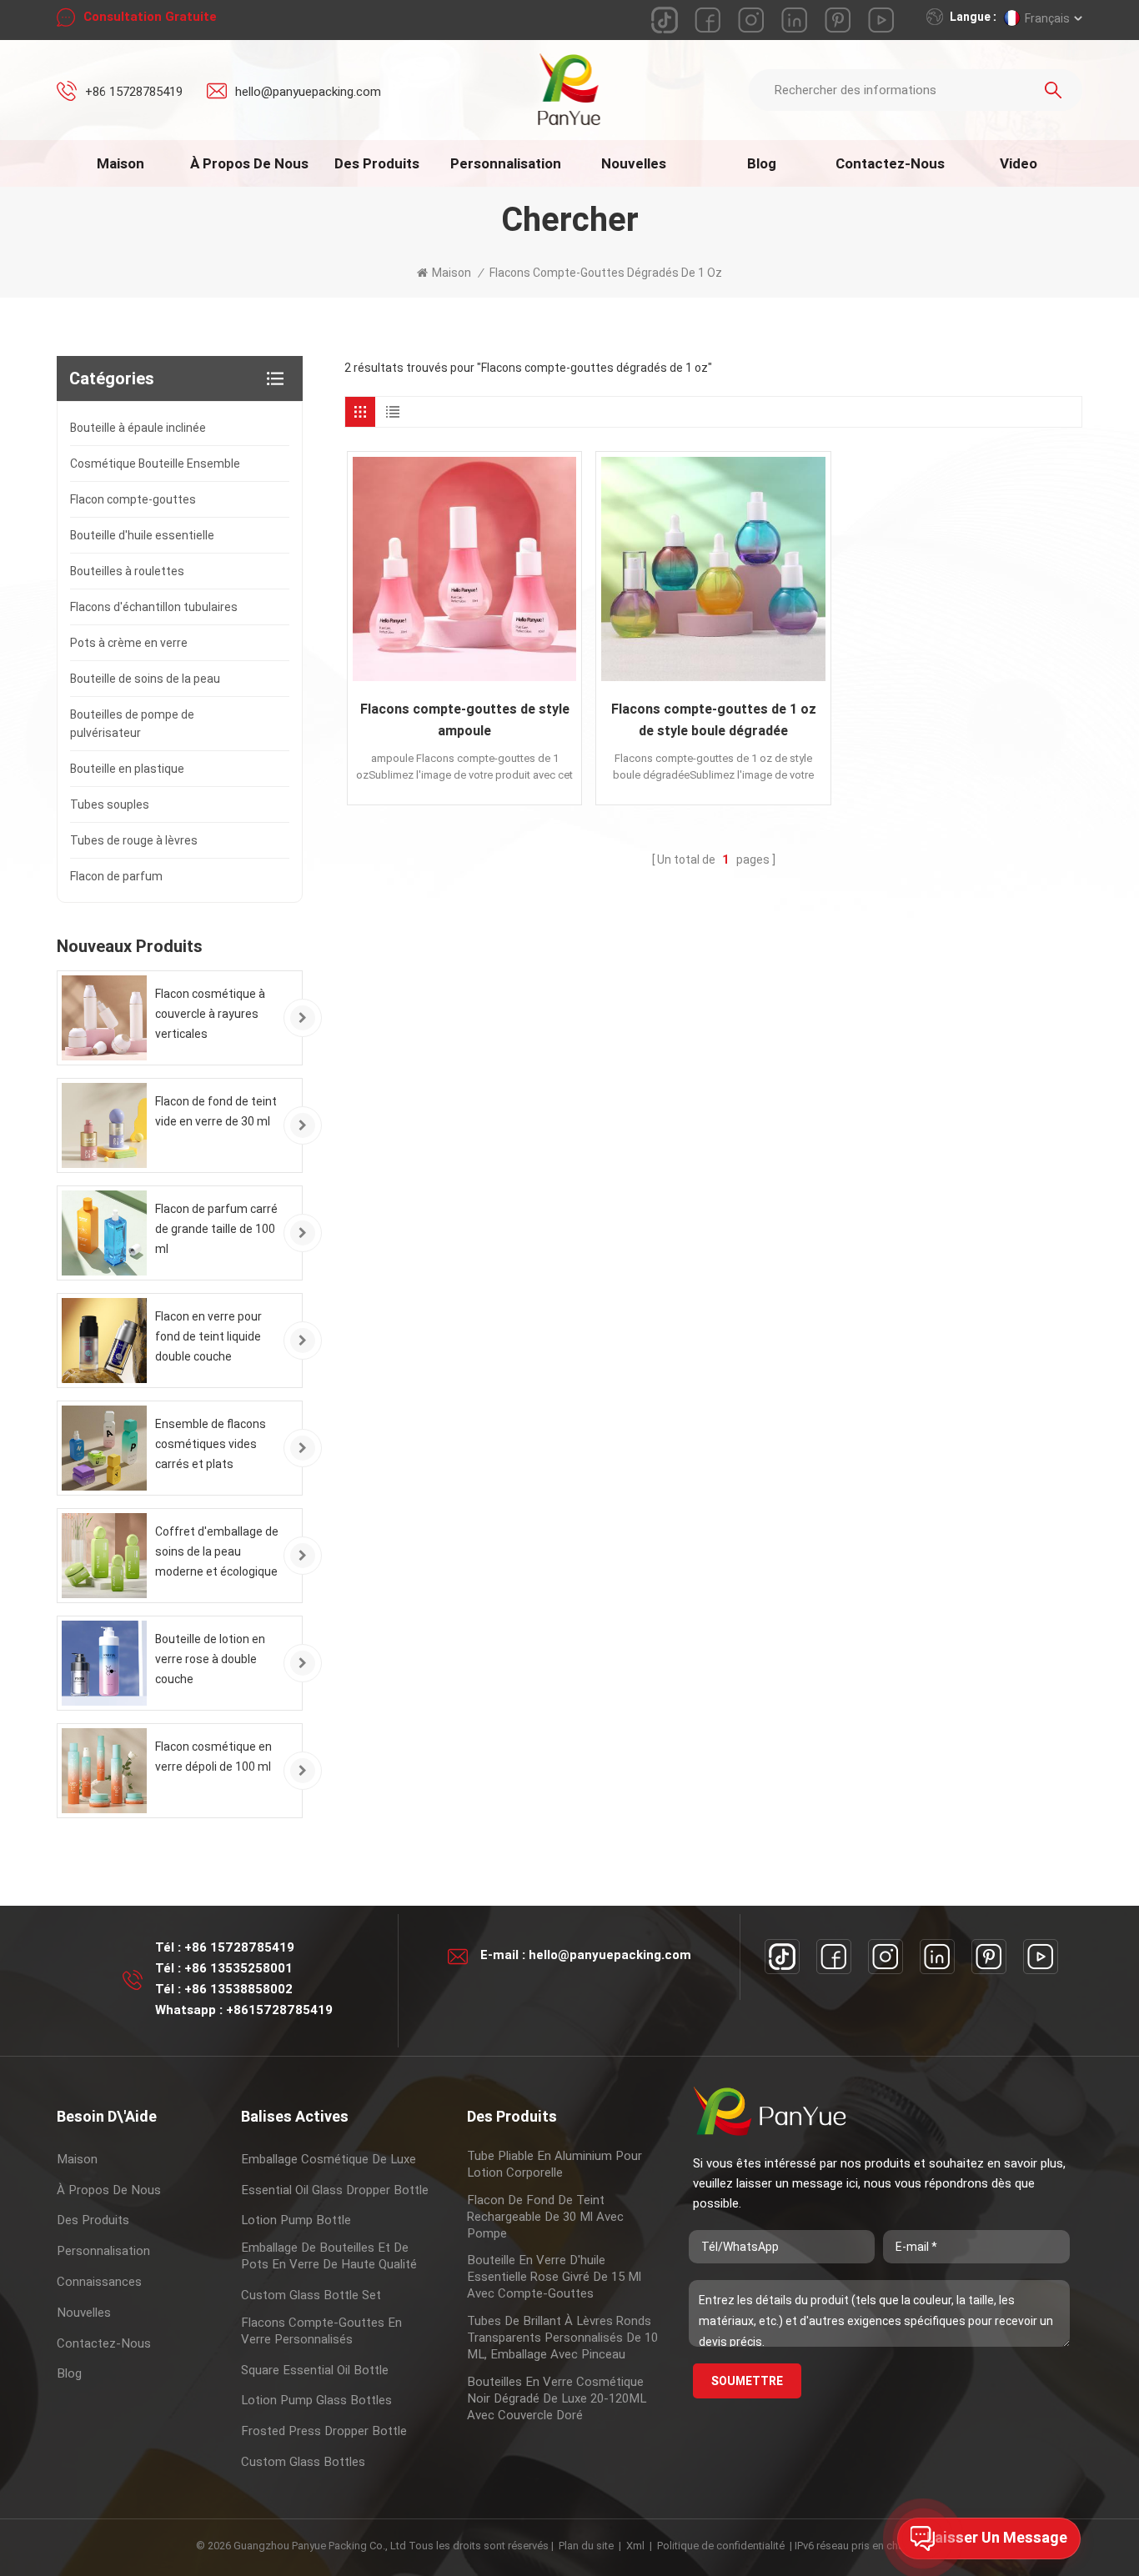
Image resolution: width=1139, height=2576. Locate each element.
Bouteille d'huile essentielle (142, 535)
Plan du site (586, 2546)
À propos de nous (249, 163)
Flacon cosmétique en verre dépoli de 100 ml (213, 1757)
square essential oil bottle (315, 2370)
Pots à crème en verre (129, 643)
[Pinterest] (989, 1957)
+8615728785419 (279, 2010)
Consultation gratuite (150, 17)
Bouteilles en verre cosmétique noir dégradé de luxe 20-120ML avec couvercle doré (557, 2398)
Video (1019, 163)
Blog (762, 163)
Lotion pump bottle (296, 2220)
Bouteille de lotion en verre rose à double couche (210, 1659)
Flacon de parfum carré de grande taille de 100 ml (216, 1229)
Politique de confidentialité (721, 2546)
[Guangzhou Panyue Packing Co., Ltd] (570, 89)
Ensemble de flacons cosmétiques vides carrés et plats (211, 1444)
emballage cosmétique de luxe (329, 2159)
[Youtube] (1041, 1957)
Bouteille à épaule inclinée (138, 428)
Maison (120, 163)
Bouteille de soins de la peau (145, 679)
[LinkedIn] (937, 1957)
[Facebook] (834, 1957)
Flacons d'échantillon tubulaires (154, 607)
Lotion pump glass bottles (316, 2400)
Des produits (377, 163)
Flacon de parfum (116, 876)
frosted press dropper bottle (324, 2431)
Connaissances (99, 2282)
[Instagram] (886, 1957)
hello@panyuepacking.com (308, 92)
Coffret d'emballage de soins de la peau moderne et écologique (217, 1551)
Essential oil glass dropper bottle (335, 2190)
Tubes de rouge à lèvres (134, 840)
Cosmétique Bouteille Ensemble (155, 464)
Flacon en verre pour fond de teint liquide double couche (208, 1336)
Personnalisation (506, 163)
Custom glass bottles (303, 2462)
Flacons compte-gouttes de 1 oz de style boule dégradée (714, 720)
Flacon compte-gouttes (133, 499)
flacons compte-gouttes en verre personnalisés (321, 2331)
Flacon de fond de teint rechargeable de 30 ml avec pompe (545, 2217)
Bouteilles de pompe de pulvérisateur (132, 724)
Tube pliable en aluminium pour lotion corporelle (554, 2164)
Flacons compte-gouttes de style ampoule (465, 720)
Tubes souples (110, 804)
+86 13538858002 (238, 1989)
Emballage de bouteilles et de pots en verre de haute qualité (329, 2256)
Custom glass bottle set (311, 2295)
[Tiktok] (782, 1957)
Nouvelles (634, 163)
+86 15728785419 (134, 92)
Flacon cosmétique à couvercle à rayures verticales (210, 1014)
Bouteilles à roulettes (127, 571)
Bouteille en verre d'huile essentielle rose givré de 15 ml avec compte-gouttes (554, 2277)
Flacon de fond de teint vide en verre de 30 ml (216, 1111)
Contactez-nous (890, 163)
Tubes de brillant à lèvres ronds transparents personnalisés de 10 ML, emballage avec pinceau (562, 2338)
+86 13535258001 (238, 1968)
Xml (635, 2546)
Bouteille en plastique (127, 769)
